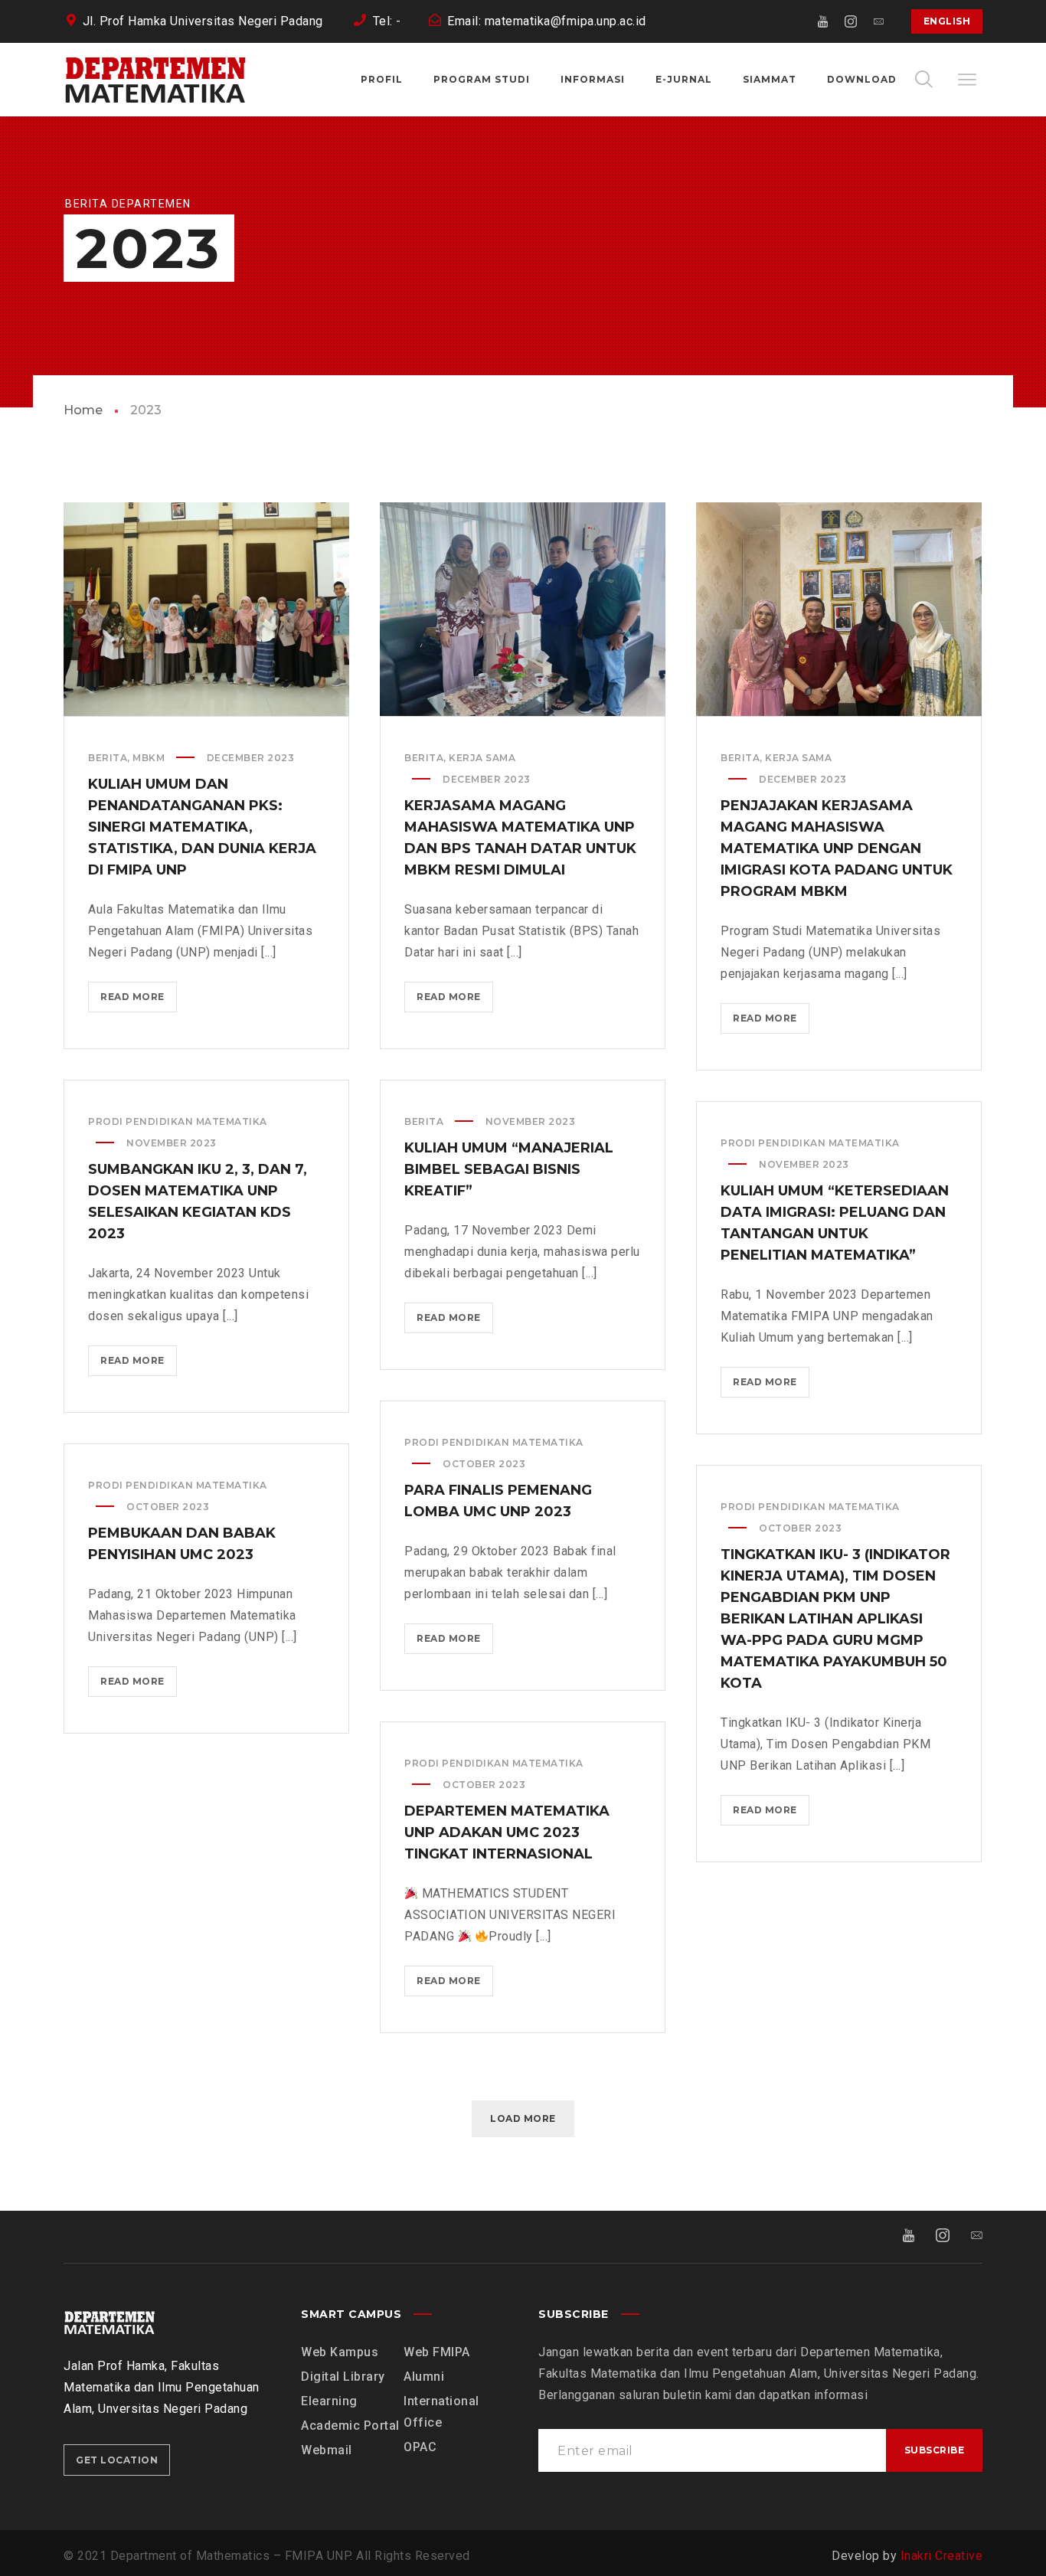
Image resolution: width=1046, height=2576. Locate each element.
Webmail (327, 2450)
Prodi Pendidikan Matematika (178, 1121)
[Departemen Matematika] (155, 80)
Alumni (424, 2377)
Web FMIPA (437, 2352)
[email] (879, 21)
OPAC (420, 2447)
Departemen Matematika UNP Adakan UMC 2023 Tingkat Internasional (507, 1832)
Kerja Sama (482, 758)
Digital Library (343, 2377)
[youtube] (824, 21)
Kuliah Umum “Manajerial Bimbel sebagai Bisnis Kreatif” (509, 1169)
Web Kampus (340, 2352)
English (947, 21)
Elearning (329, 2401)
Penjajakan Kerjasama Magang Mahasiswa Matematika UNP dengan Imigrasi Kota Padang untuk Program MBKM (837, 848)
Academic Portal (350, 2426)
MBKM (149, 758)
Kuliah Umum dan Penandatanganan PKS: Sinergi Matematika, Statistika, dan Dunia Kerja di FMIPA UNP (202, 827)
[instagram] (852, 21)
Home (83, 410)
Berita (108, 758)
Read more (137, 1002)
